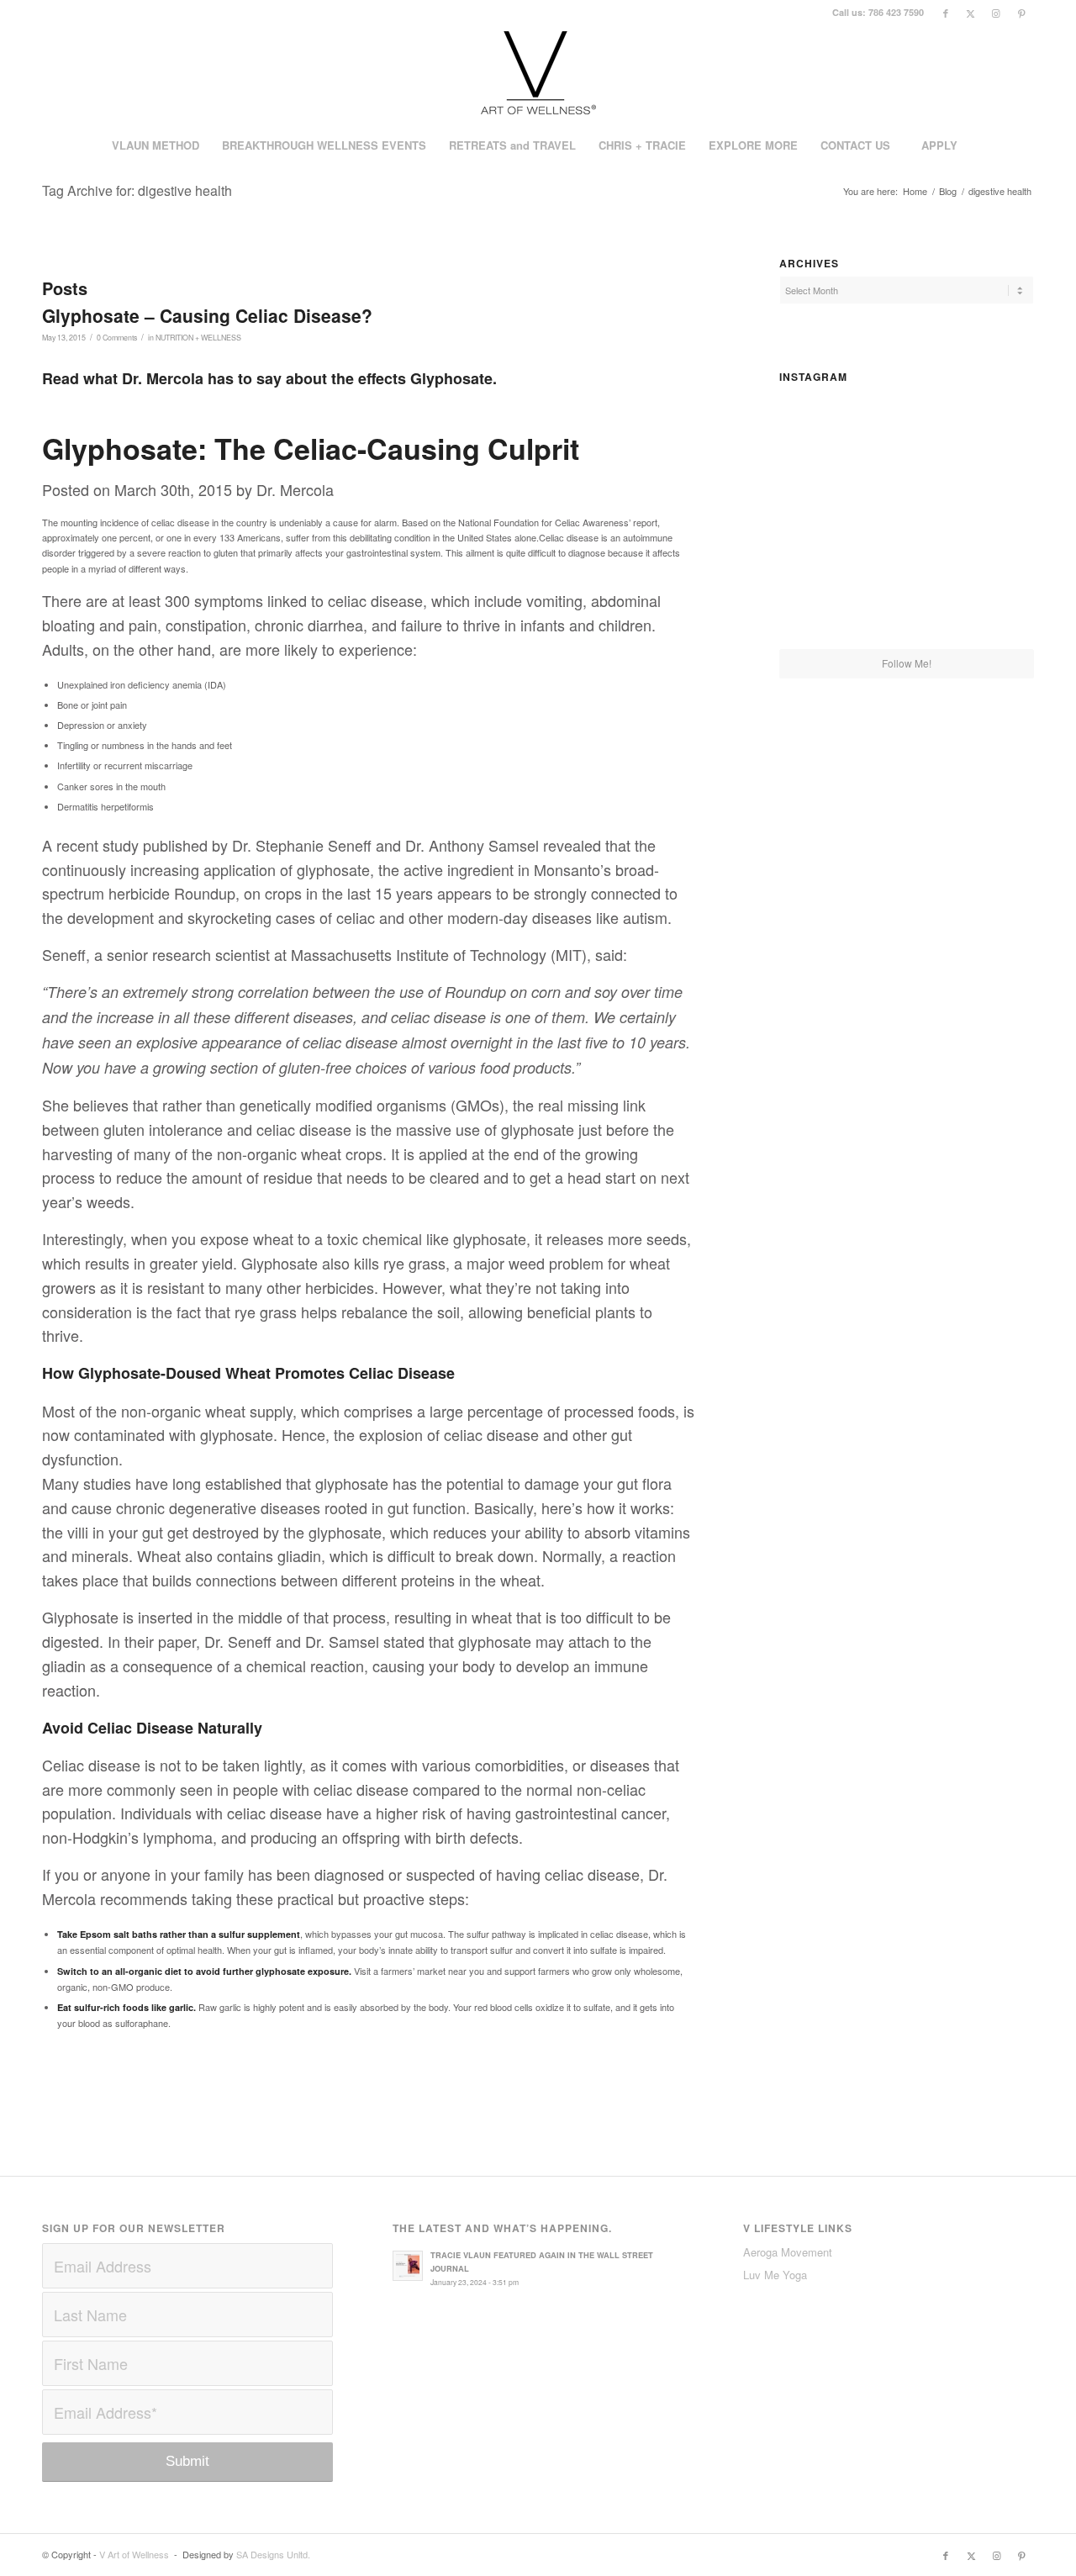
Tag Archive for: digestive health (137, 190)
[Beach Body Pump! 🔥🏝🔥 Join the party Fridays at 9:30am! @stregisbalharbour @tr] (993, 605)
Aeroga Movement (788, 2252)
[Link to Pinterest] (1021, 13)
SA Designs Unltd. (273, 2554)
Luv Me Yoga (775, 2275)
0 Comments (117, 338)
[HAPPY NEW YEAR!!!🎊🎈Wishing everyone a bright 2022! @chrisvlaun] (993, 518)
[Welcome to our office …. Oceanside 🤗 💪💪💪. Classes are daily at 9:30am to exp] (820, 430)
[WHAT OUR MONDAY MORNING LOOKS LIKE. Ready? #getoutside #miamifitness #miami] (820, 518)
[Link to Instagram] (996, 13)
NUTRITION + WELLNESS (198, 338)
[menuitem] (155, 145)
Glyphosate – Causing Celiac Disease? (207, 315)
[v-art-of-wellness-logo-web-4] (538, 75)
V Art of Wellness (134, 2554)
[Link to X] (971, 13)
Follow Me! (907, 663)
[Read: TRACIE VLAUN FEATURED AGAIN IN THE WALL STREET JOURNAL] (408, 2266)
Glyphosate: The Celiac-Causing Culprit (311, 448)
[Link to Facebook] (945, 13)
